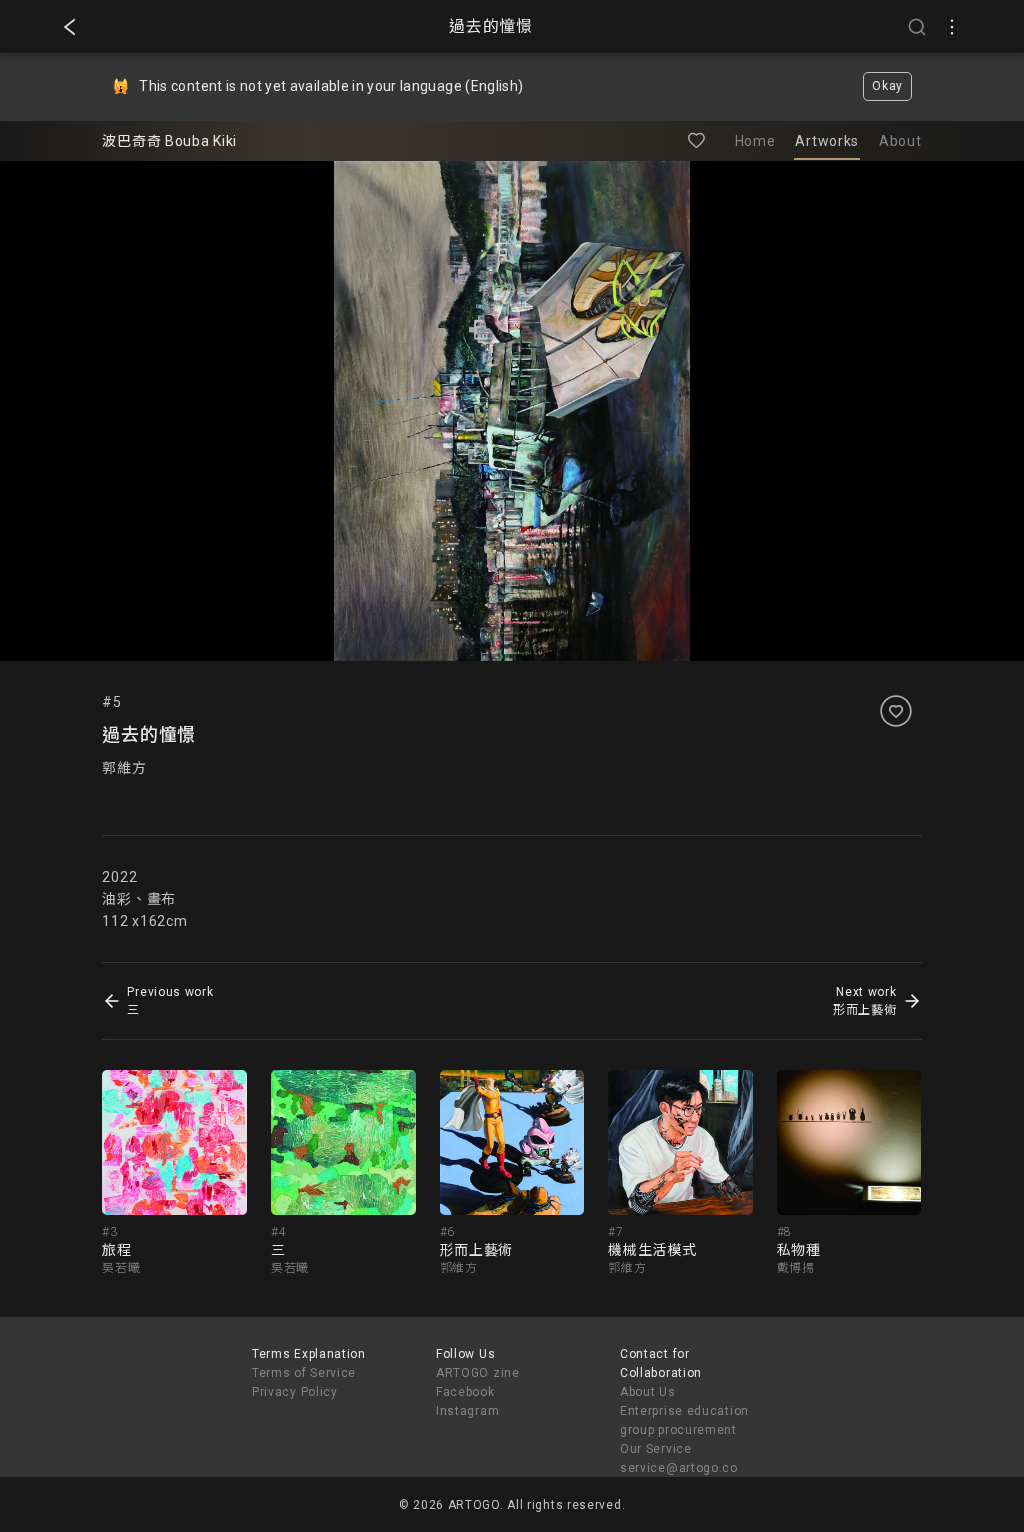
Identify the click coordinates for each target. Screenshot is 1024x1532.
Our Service (656, 1449)
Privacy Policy (295, 1392)
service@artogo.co (679, 1468)
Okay (887, 86)
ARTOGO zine (478, 1373)
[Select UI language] (952, 27)
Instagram (467, 1411)
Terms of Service (304, 1373)
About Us (648, 1392)
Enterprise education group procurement (684, 1420)
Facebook (465, 1392)
